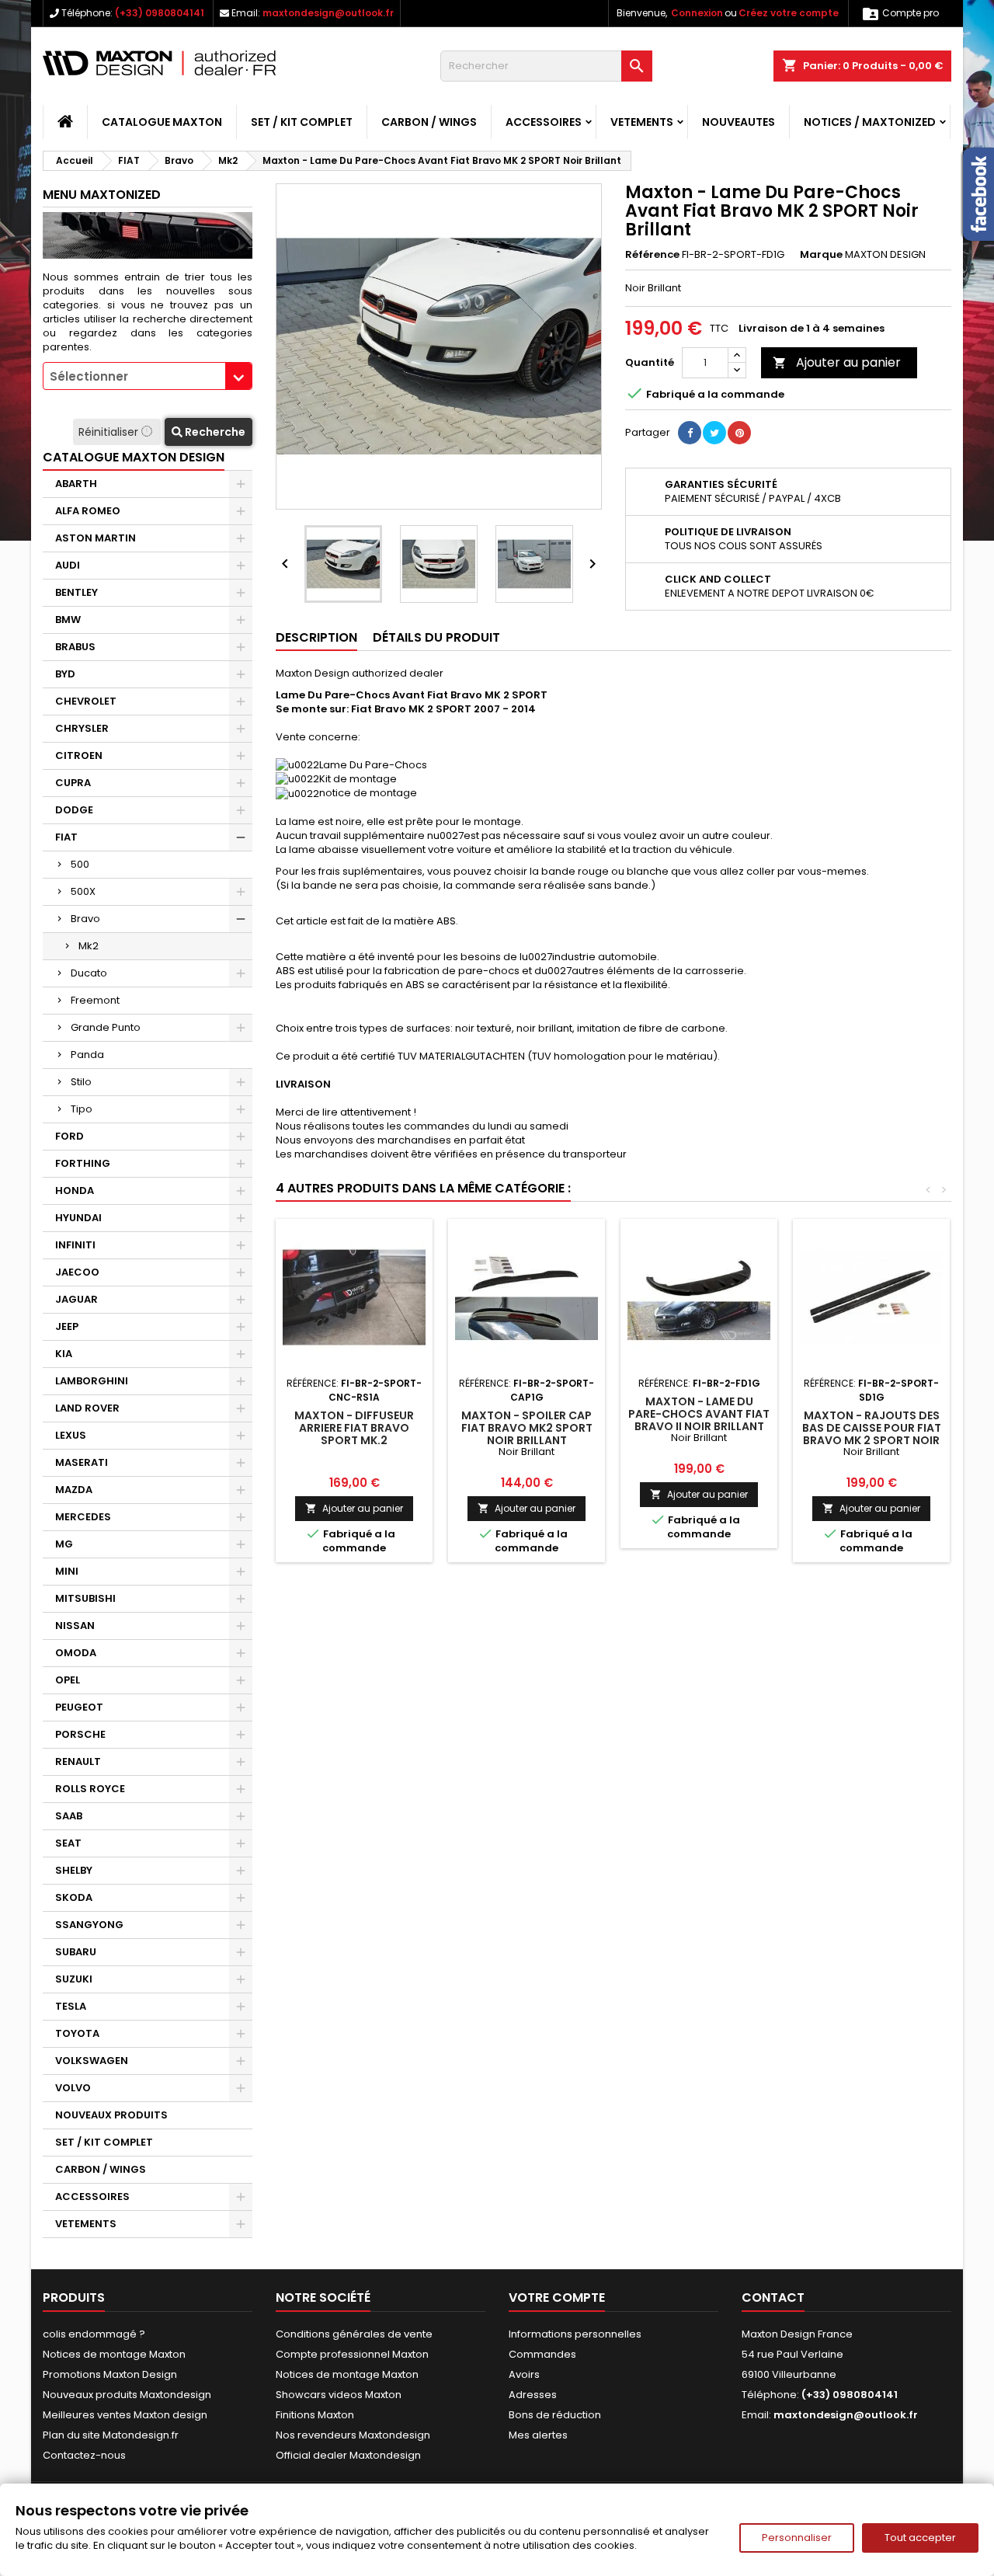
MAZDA (74, 1490)
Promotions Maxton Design (110, 2374)
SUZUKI (74, 1979)
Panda (87, 1055)
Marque (821, 255)
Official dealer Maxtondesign (348, 2455)
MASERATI (82, 1462)
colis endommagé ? (94, 2334)
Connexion (697, 13)
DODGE (74, 810)
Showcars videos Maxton (339, 2395)
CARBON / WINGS (429, 122)
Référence (652, 255)
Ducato (89, 973)
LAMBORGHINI (92, 1381)
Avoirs (524, 2374)
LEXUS (71, 1435)
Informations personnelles (575, 2334)
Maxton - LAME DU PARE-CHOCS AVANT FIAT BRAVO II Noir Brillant (699, 1414)
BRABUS (75, 647)
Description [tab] (316, 637)
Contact (773, 2298)
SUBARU (76, 1952)
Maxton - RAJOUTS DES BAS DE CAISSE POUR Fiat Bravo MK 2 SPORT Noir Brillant (872, 1434)
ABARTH (76, 484)
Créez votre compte (789, 13)
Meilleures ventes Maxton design (125, 2415)
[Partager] (690, 433)
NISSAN (75, 1626)
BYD (65, 674)
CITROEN (79, 755)
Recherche (214, 432)
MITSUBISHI (85, 1598)
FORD (70, 1136)
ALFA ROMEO (88, 511)
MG (64, 1544)
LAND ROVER (87, 1408)
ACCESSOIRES (544, 122)
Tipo (82, 1109)
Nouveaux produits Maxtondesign (127, 2395)
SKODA (74, 1897)
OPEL (68, 1680)
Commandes (542, 2354)
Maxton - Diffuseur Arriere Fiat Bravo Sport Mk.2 (354, 1428)
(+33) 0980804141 (160, 13)
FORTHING (83, 1163)
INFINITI (75, 1245)
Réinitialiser (110, 432)
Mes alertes (538, 2435)
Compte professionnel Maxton (352, 2354)
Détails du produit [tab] (436, 637)
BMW (68, 620)
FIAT (66, 837)
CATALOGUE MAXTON (162, 122)
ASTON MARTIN (96, 538)
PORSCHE (80, 1734)
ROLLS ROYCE (90, 1789)
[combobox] (148, 376)
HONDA (75, 1191)
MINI (67, 1571)
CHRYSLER (82, 728)
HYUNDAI (78, 1218)
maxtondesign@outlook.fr (328, 13)
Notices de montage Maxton (114, 2354)
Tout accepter (920, 2538)
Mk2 (89, 946)
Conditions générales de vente (354, 2334)
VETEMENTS (642, 122)
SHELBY (74, 1870)
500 (80, 864)
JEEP (67, 1326)
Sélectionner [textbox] (89, 376)
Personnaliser (797, 2538)
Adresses (533, 2395)
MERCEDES (83, 1517)
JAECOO (77, 1272)
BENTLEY (76, 592)
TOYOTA (77, 2033)
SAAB (69, 1816)
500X (83, 891)
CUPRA (73, 783)
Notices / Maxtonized (870, 122)
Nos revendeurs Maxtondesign (353, 2435)
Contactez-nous (84, 2455)
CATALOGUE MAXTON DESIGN (134, 457)
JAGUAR (76, 1299)
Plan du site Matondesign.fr (111, 2435)
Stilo (81, 1082)
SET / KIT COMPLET (302, 122)
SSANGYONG (89, 1925)
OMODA (76, 1653)
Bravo (85, 919)
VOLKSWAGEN (92, 2061)
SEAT (68, 1843)
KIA (64, 1354)
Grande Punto (106, 1027)
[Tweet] (714, 433)
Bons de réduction (555, 2415)
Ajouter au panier (837, 362)
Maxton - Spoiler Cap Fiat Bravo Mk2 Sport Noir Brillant (527, 1428)
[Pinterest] (739, 433)
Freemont (95, 1000)
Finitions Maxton (315, 2415)
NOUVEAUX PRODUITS (111, 2115)
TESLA (71, 2006)
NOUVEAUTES (739, 122)
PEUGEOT (79, 1707)
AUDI (68, 565)
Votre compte (557, 2298)
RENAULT (78, 1761)
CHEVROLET (86, 701)
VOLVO (73, 2088)
